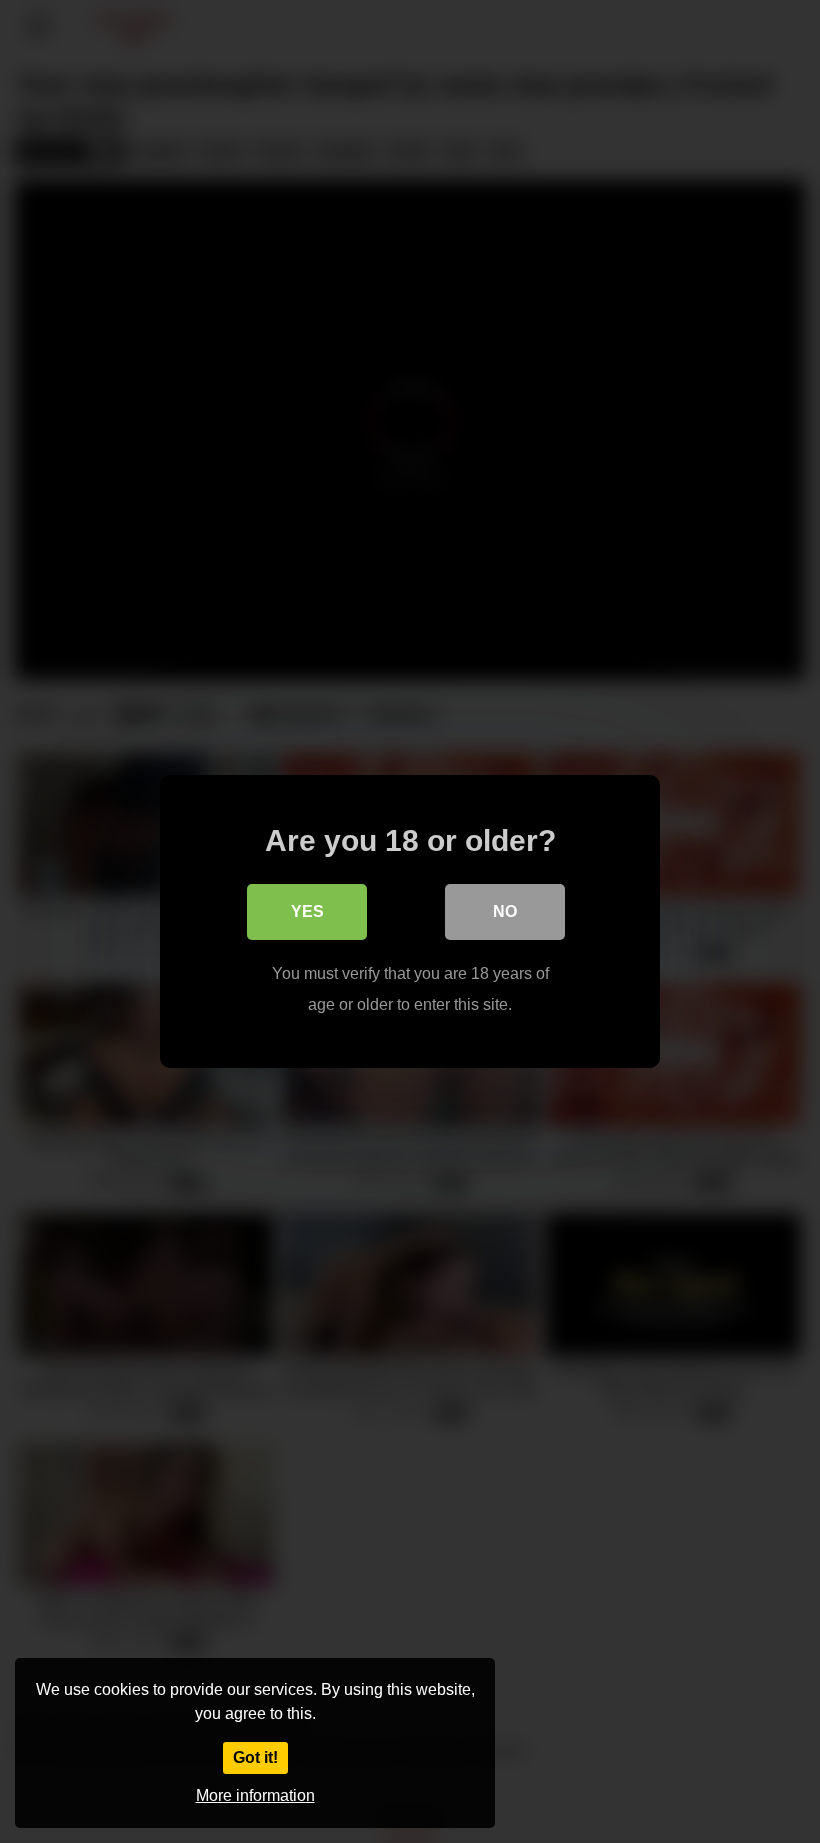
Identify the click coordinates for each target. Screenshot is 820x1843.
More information (255, 1795)
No (505, 911)
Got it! (255, 1757)
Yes (307, 911)
